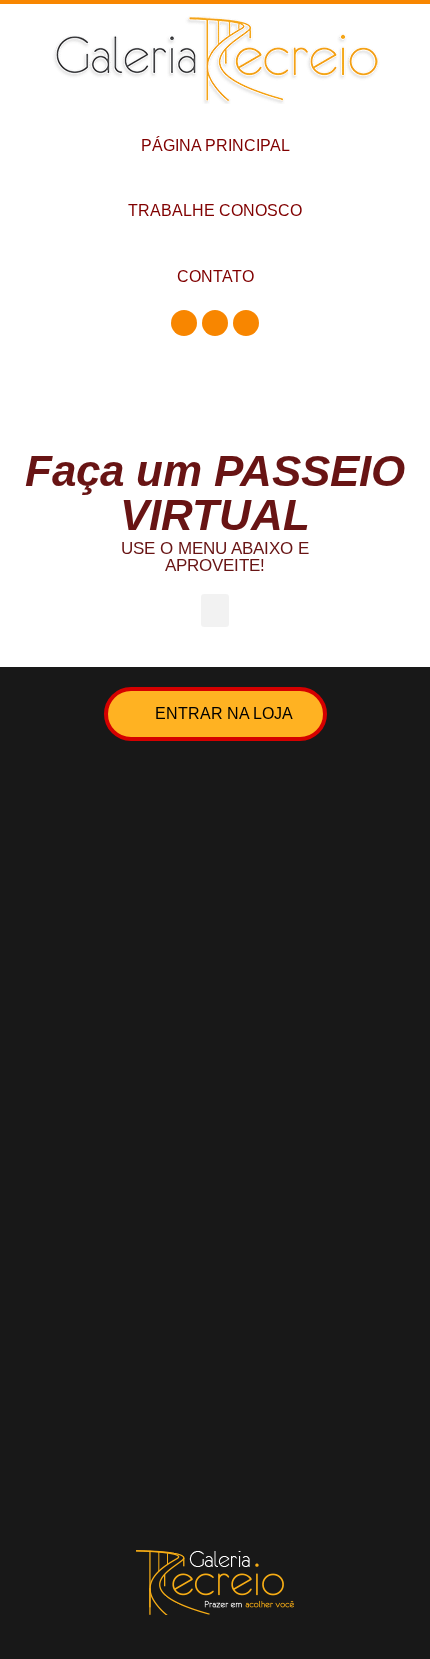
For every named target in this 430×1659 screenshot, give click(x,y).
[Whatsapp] (246, 323)
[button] (215, 610)
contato (215, 276)
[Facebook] (184, 323)
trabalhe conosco (215, 210)
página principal (215, 145)
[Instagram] (215, 323)
